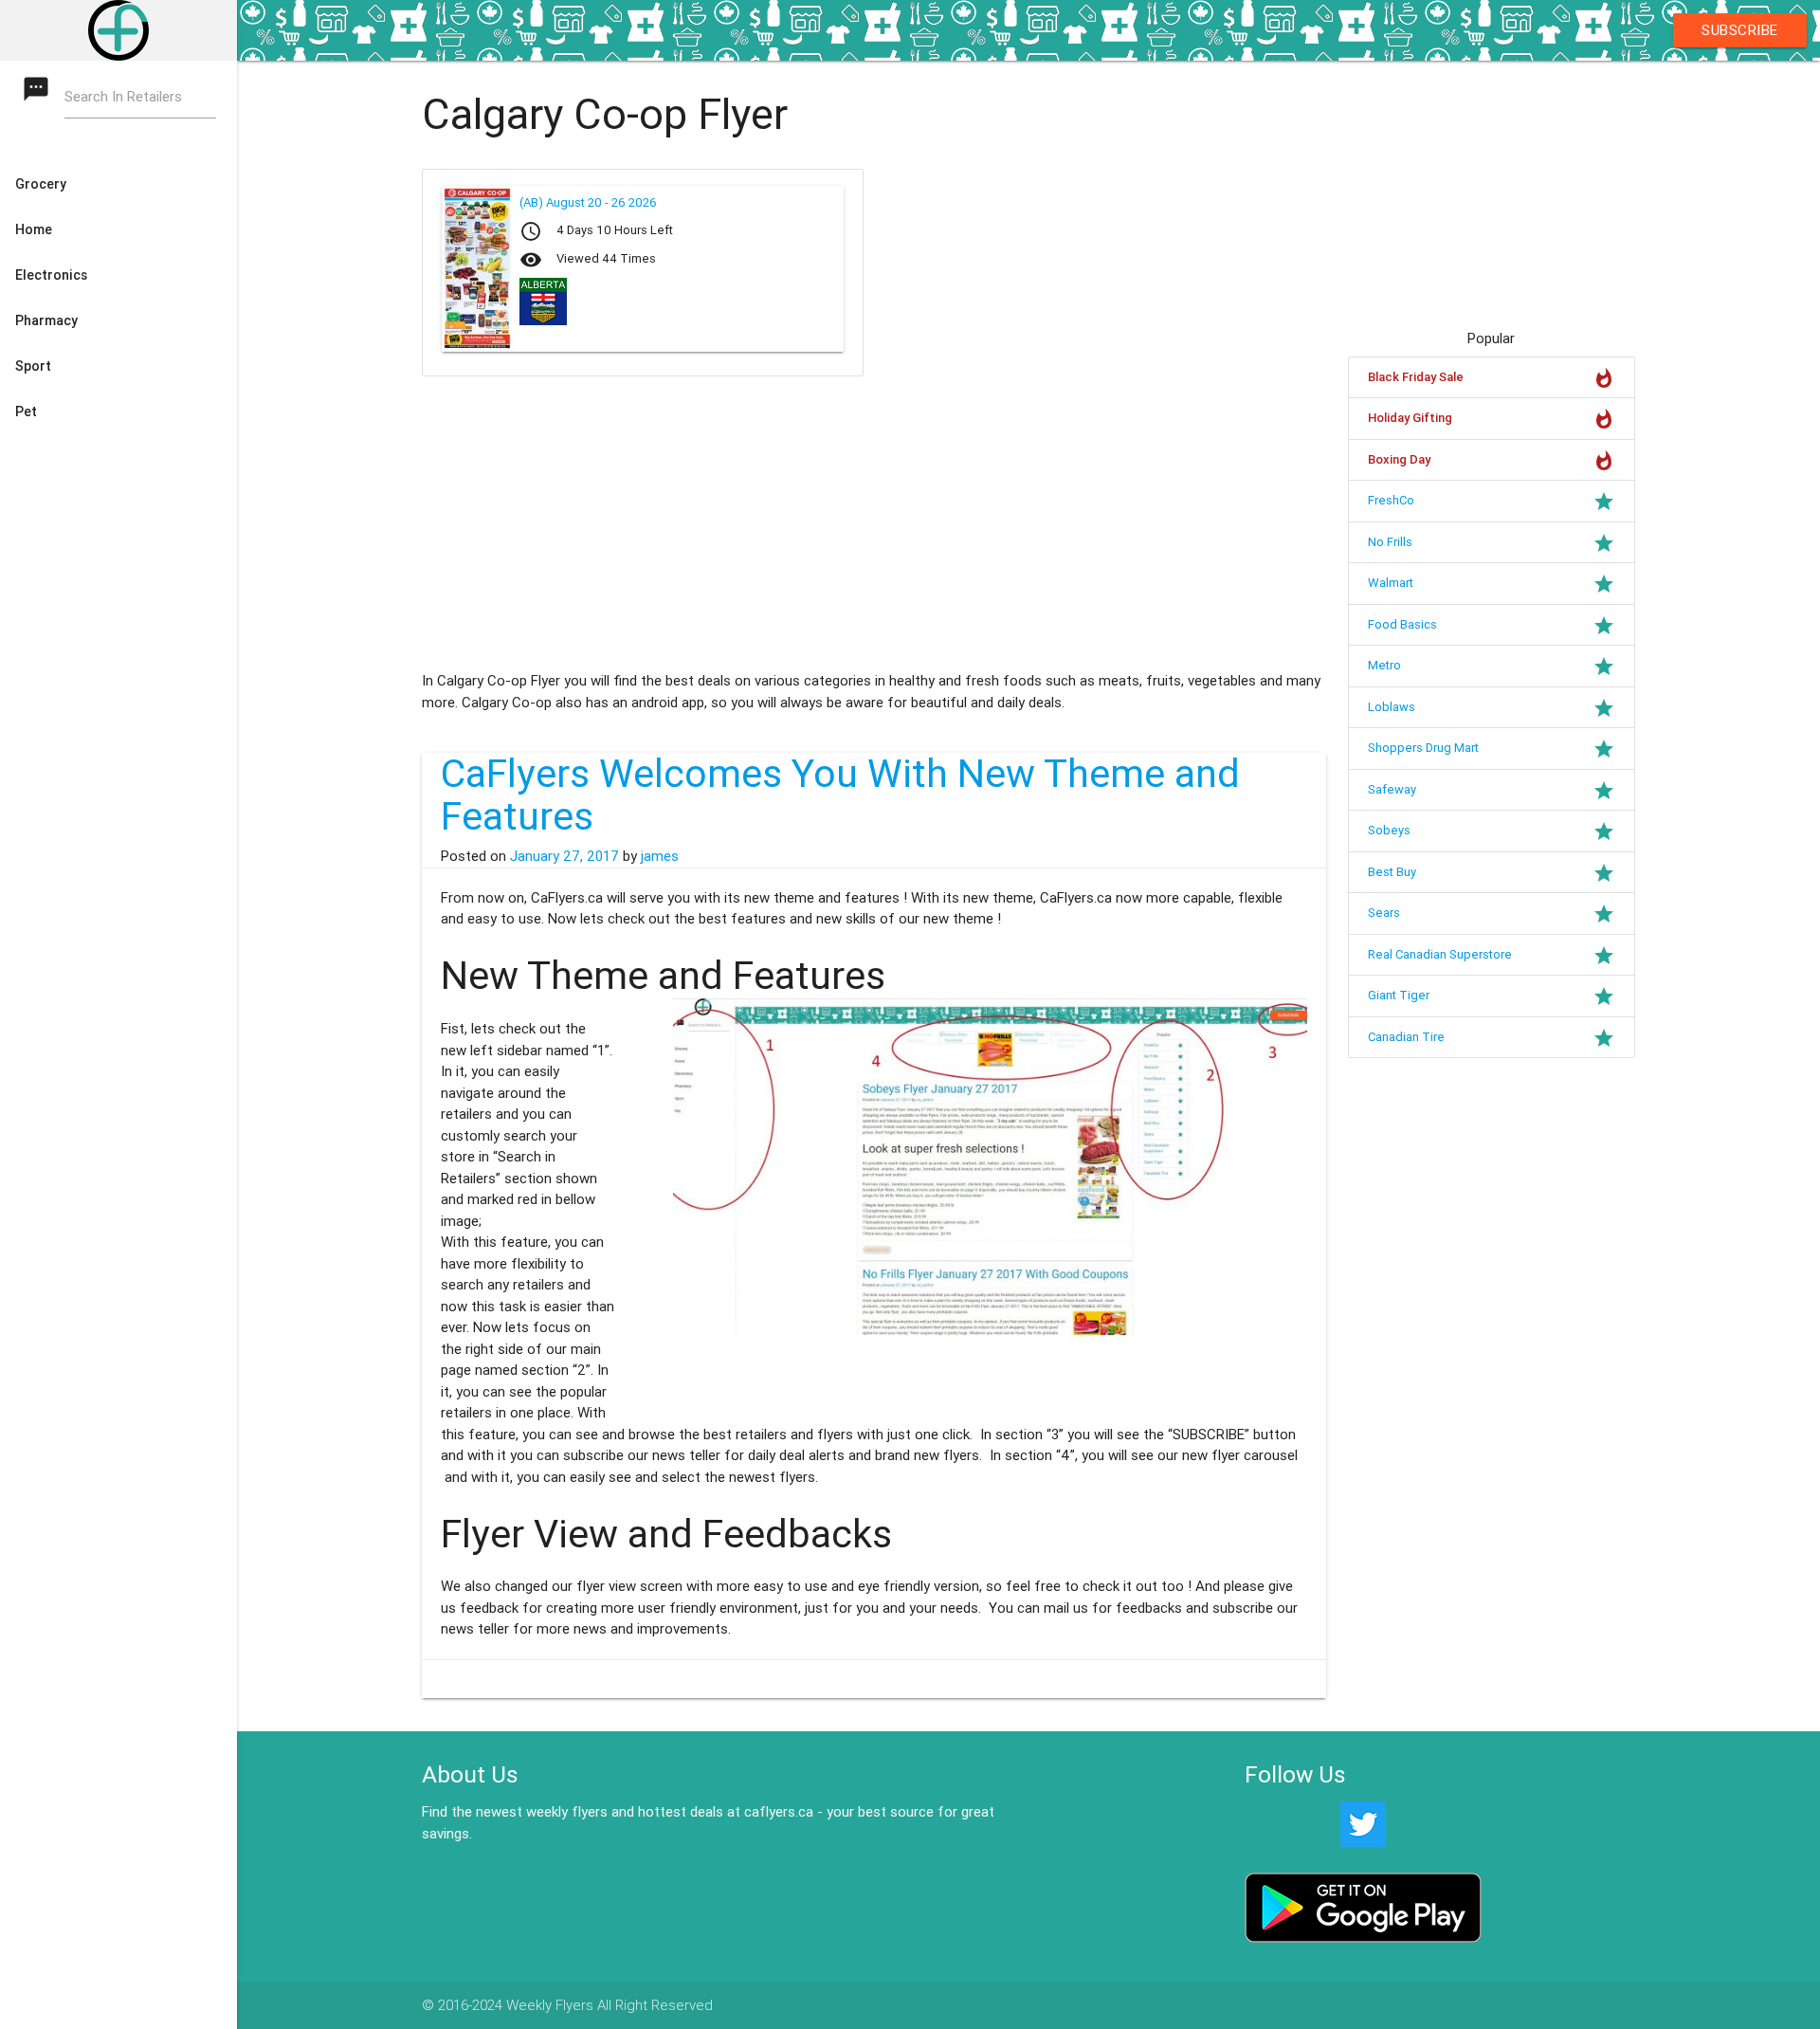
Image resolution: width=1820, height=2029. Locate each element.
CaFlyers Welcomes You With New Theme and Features (840, 795)
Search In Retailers (123, 96)
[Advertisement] (758, 523)
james (660, 856)
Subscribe (1740, 30)
